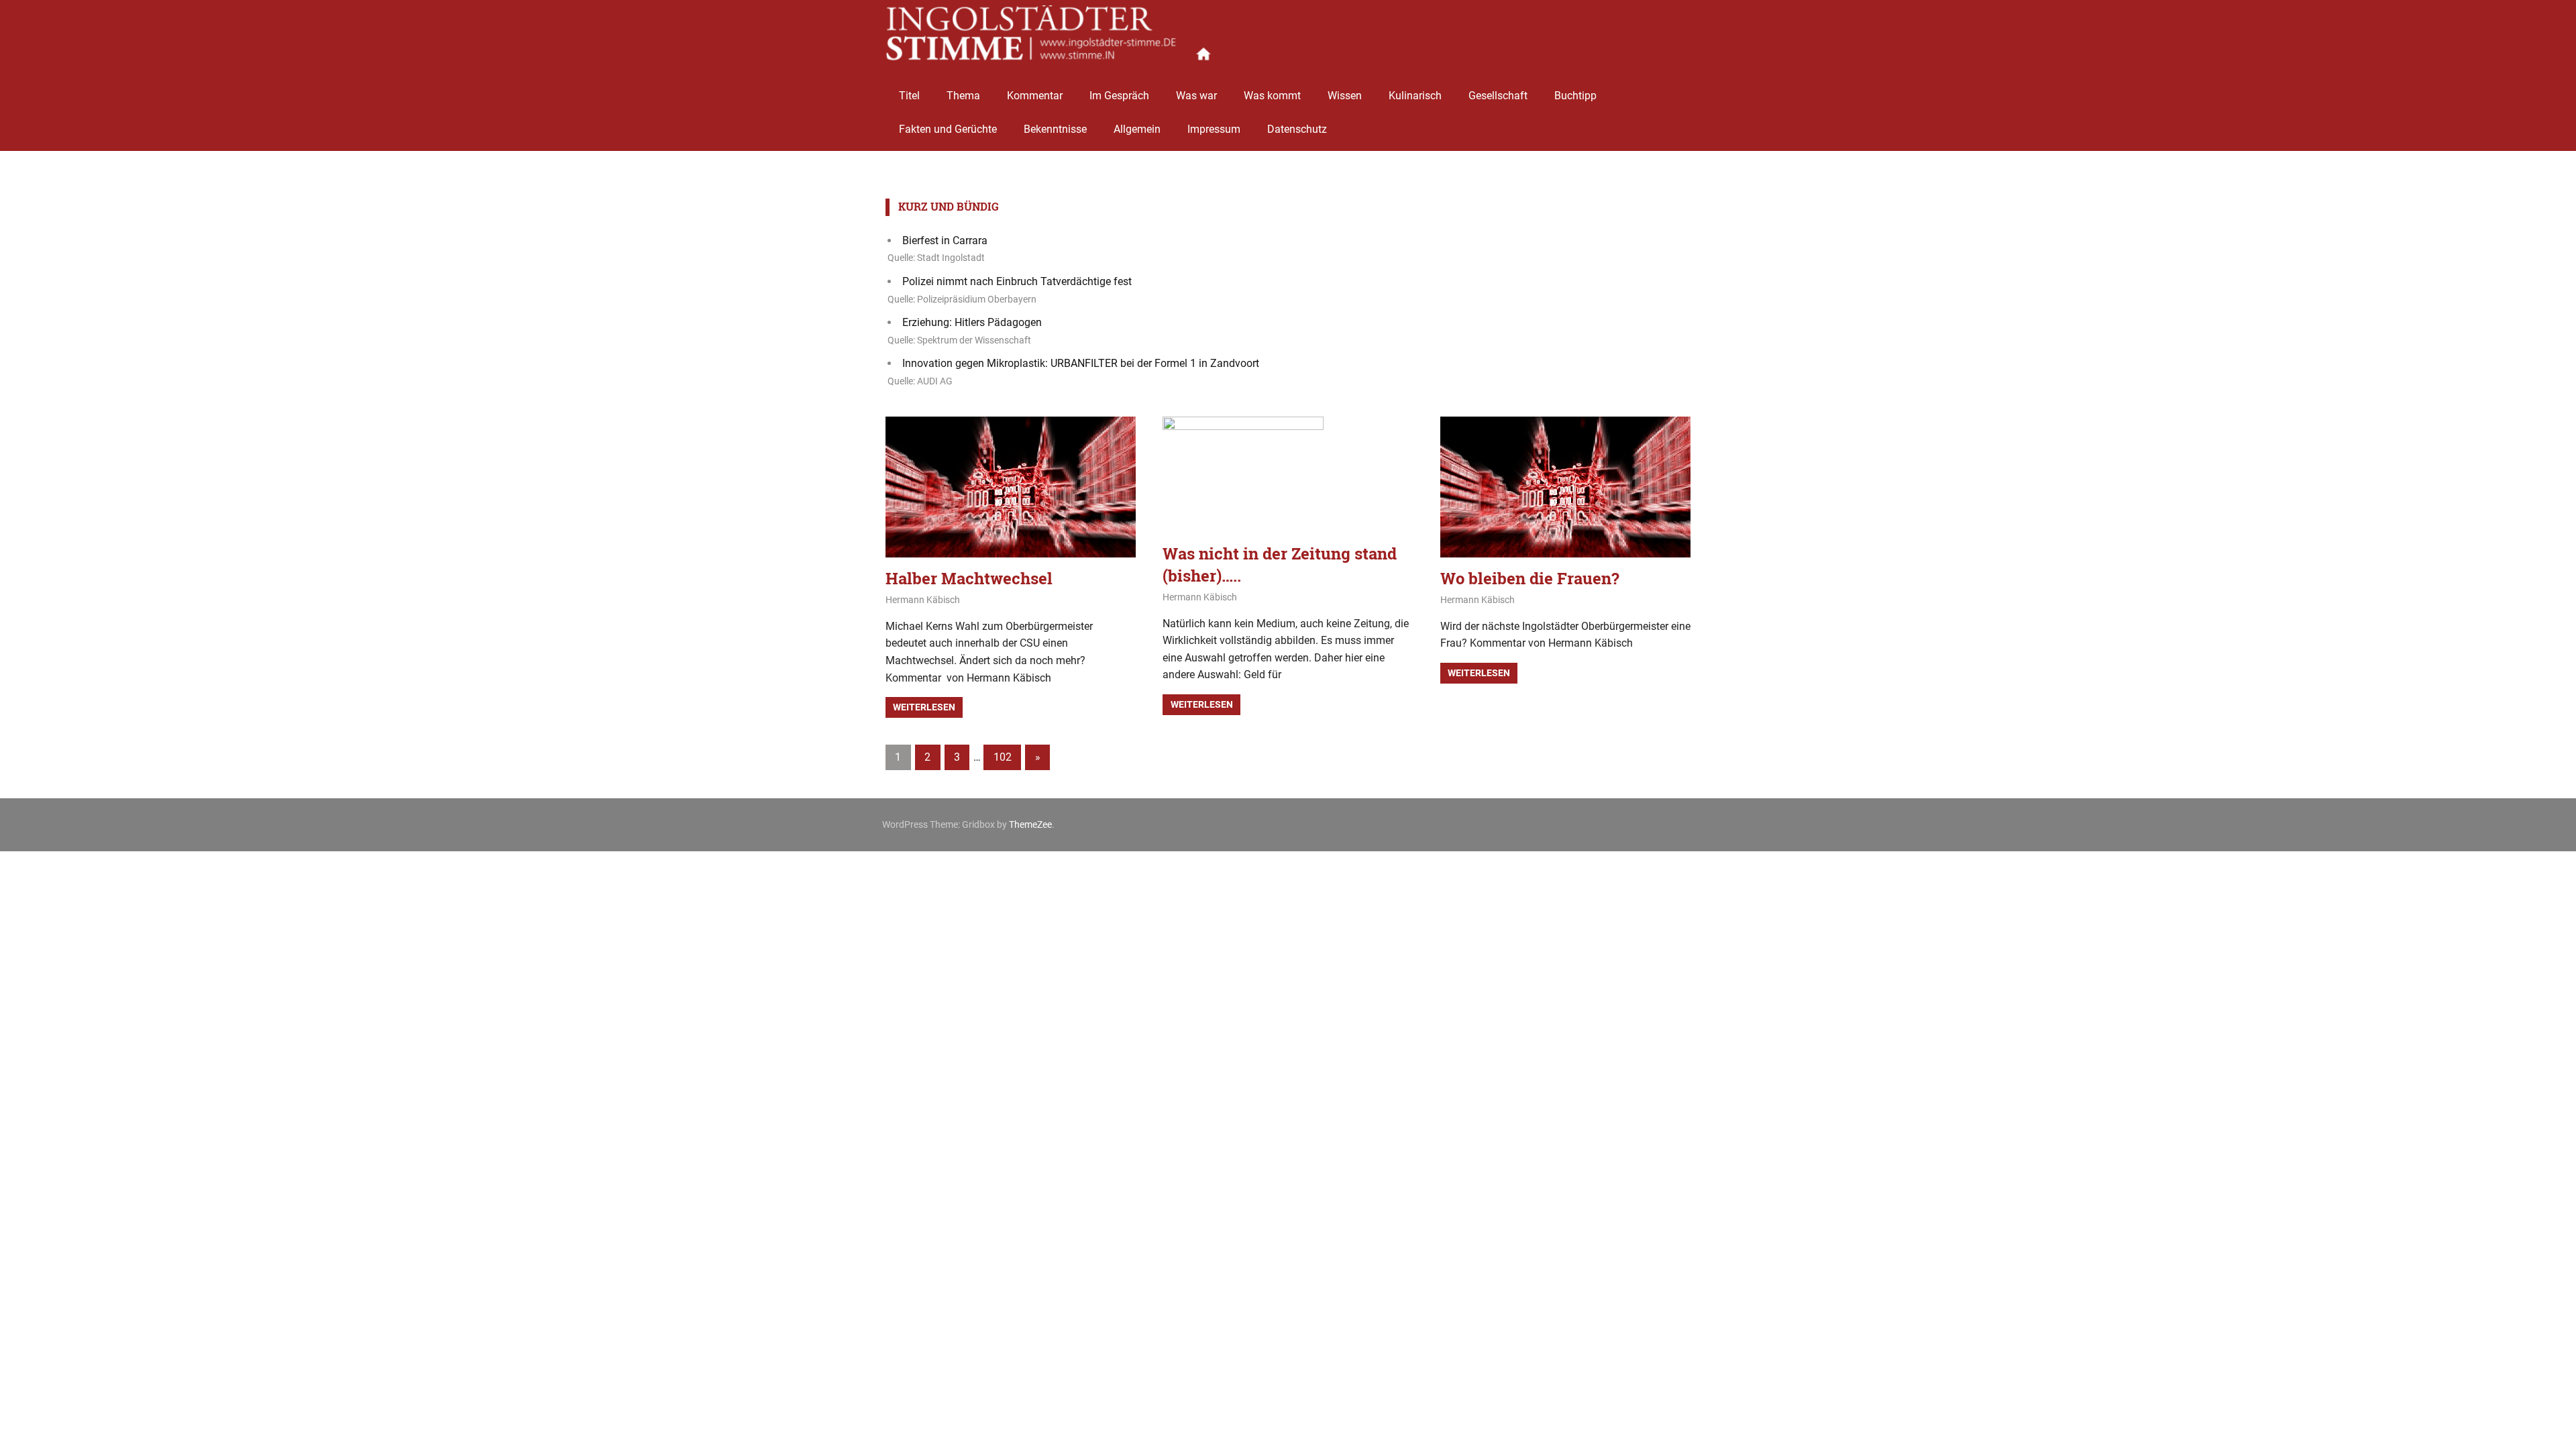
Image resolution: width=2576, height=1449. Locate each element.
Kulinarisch (1415, 96)
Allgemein (1137, 129)
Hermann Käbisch (923, 600)
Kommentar (1035, 96)
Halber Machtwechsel (969, 578)
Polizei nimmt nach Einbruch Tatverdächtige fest (1017, 281)
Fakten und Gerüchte (948, 129)
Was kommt (1272, 96)
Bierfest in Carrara (945, 240)
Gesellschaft (1498, 96)
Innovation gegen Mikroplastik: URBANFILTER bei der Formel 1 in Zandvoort (1081, 363)
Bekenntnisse (1055, 129)
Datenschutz (1297, 129)
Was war (1196, 96)
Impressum (1214, 129)
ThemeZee (1030, 824)
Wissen (1345, 96)
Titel (909, 96)
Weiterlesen (924, 707)
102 (1003, 757)
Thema (963, 96)
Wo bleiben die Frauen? (1530, 578)
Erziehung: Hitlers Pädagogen (972, 322)
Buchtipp (1575, 96)
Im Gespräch (1119, 96)
